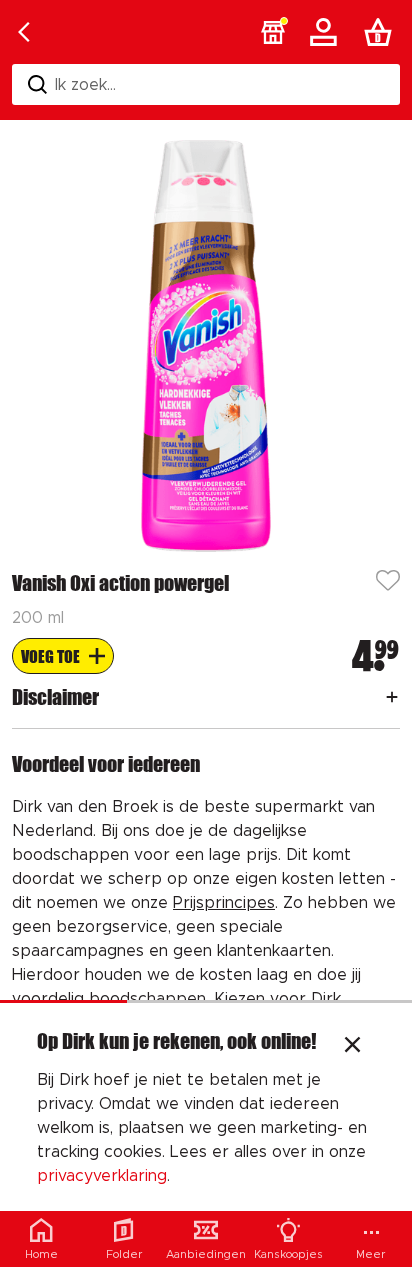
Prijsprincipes (224, 903)
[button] (273, 32)
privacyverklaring (102, 1176)
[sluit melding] (352, 1047)
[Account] (327, 32)
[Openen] (392, 697)
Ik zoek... (85, 85)
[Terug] (24, 32)
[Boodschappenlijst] (382, 32)
